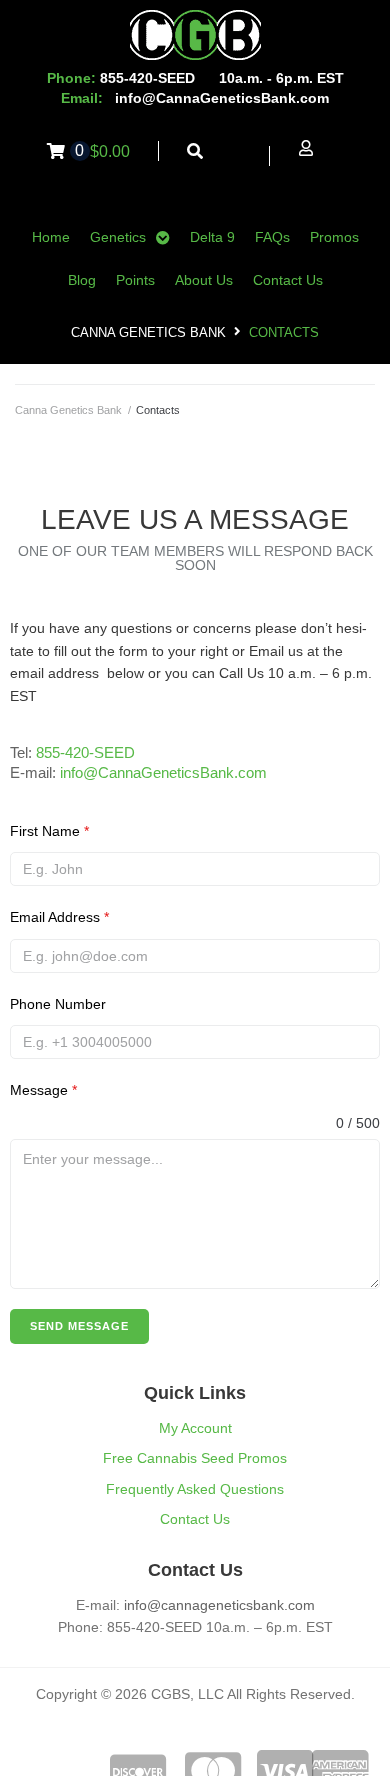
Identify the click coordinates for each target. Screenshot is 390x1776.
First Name (49, 831)
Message (43, 1090)
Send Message (79, 1326)
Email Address (59, 917)
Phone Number (58, 1004)
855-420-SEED (85, 752)
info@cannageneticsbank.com (219, 1605)
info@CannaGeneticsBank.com (222, 98)
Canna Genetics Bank (148, 332)
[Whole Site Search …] (195, 151)
